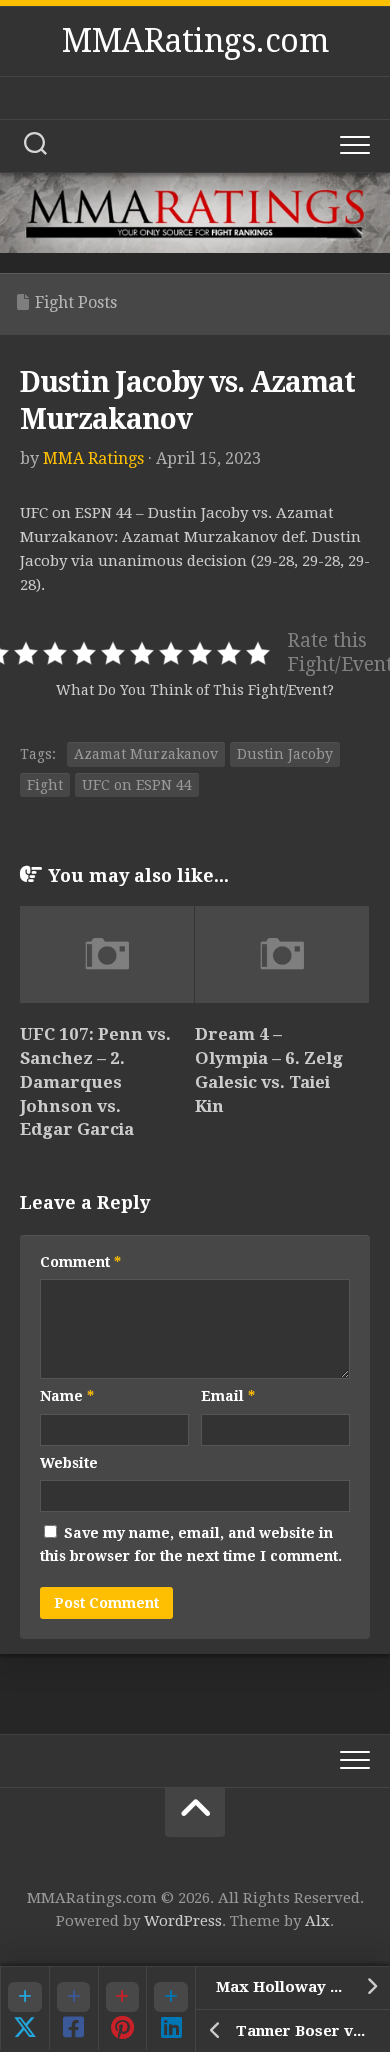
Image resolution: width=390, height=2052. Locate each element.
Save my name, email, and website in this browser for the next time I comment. (191, 1544)
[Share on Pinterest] (122, 2008)
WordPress (183, 1921)
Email (228, 1396)
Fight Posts (76, 302)
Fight (45, 785)
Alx (317, 1921)
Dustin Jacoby (285, 754)
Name (67, 1396)
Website (69, 1463)
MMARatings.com (195, 41)
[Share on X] (24, 2008)
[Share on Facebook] (73, 2008)
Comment (80, 1262)
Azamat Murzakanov (146, 754)
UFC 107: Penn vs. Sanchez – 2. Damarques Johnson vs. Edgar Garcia (95, 1081)
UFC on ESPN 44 (137, 785)
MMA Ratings (93, 458)
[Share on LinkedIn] (170, 2008)
